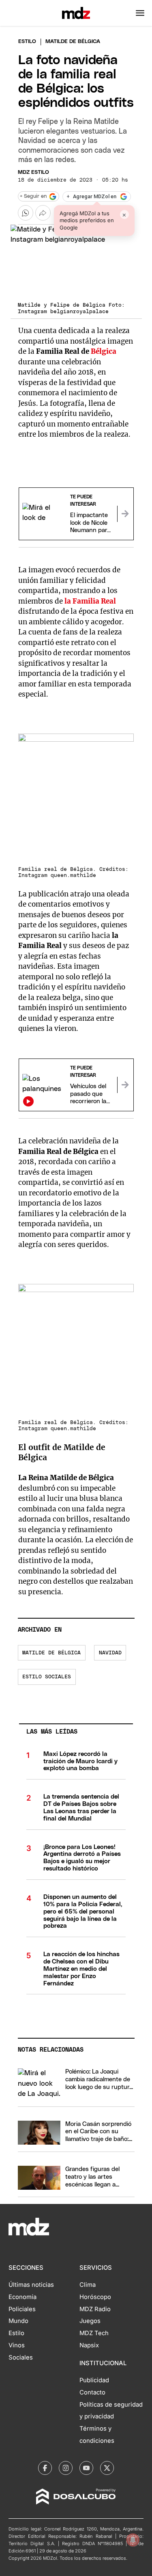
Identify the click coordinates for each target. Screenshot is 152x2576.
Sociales (21, 2357)
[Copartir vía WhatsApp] (26, 213)
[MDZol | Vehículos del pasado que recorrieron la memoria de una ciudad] (125, 1085)
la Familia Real (90, 601)
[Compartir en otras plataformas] (43, 213)
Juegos (90, 2321)
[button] (140, 13)
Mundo (18, 2321)
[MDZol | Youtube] (86, 2468)
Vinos (17, 2345)
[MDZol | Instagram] (66, 2468)
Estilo (27, 42)
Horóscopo (95, 2297)
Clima (88, 2285)
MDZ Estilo (33, 172)
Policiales (22, 2309)
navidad (110, 1653)
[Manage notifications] (133, 2540)
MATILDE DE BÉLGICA (51, 1653)
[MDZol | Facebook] (45, 2468)
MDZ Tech (94, 2333)
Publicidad (94, 2380)
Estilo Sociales (47, 1677)
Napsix (89, 2345)
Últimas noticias (31, 2285)
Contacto (92, 2392)
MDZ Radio (95, 2309)
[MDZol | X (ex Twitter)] (107, 2468)
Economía (22, 2297)
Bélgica (104, 351)
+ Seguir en (33, 196)
